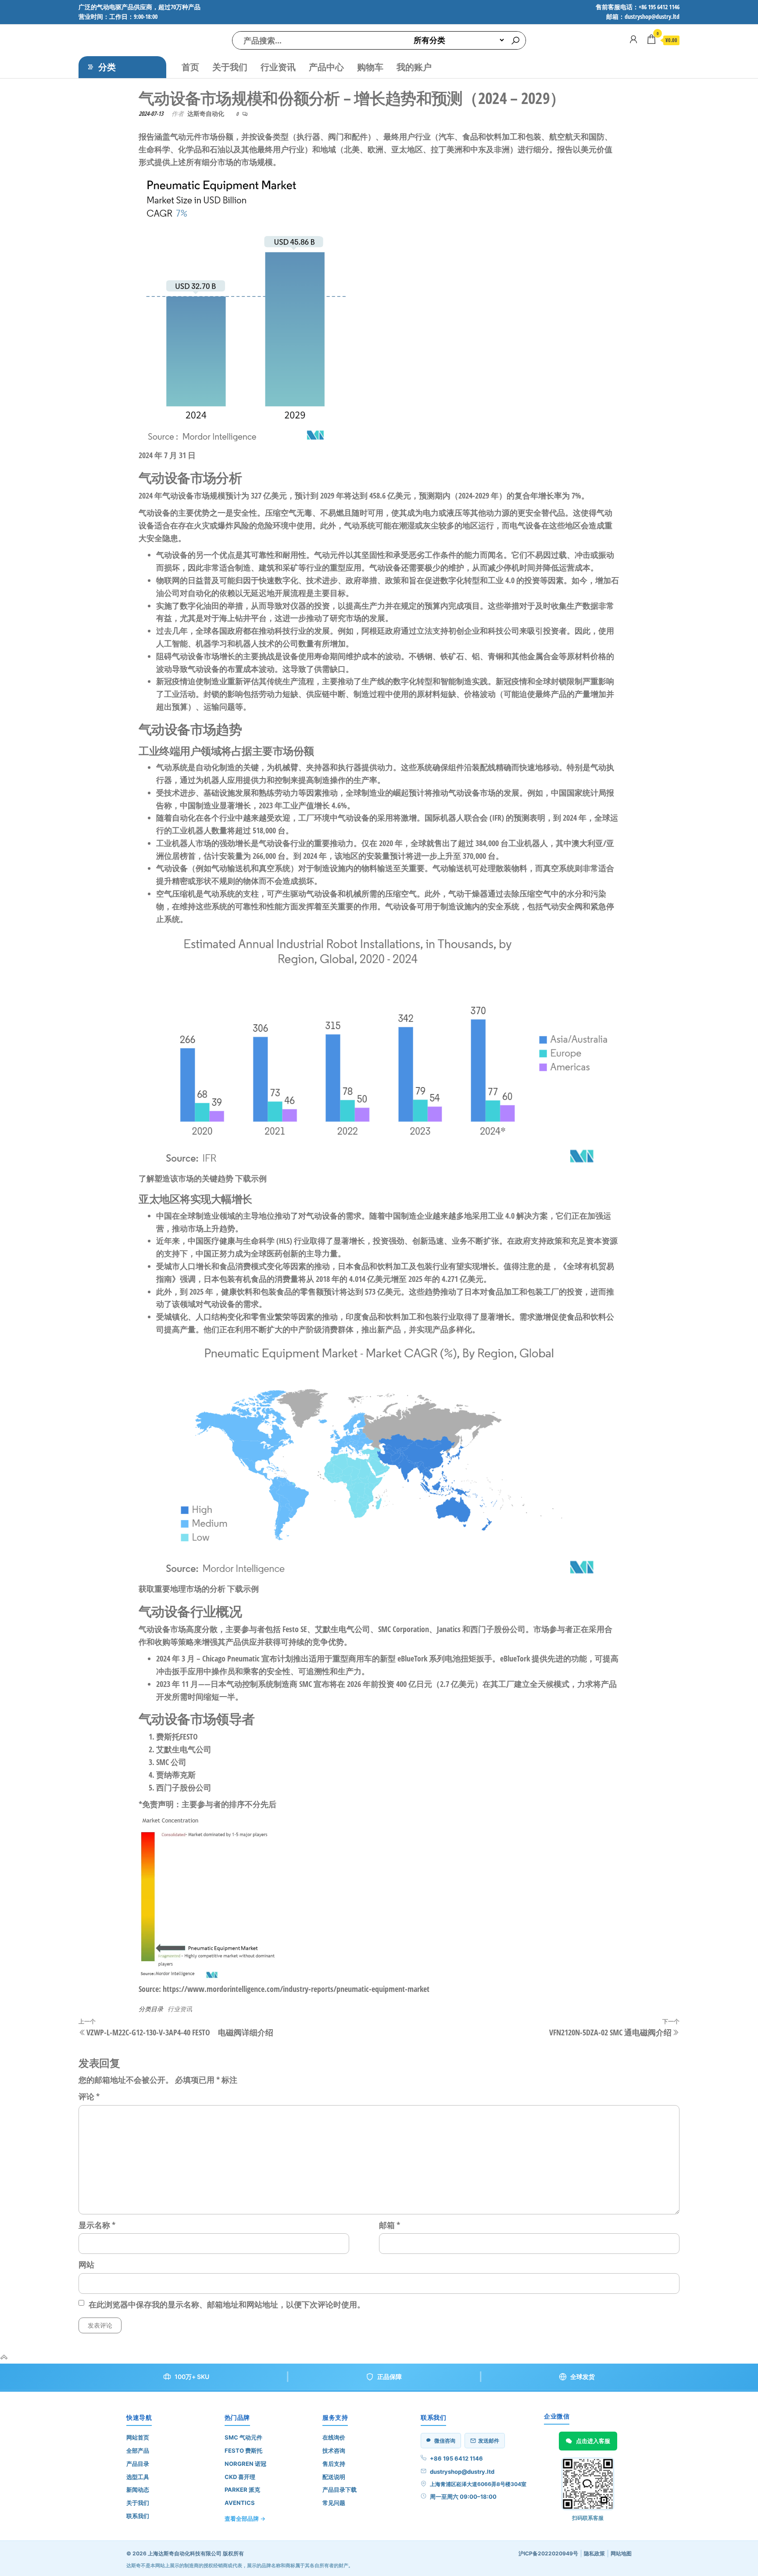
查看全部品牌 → (245, 2519)
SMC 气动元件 (243, 2437)
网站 (86, 2264)
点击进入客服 (593, 2441)
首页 (190, 67)
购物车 (370, 67)
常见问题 (334, 2503)
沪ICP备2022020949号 (548, 2553)
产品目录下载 (340, 2490)
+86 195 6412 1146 (456, 2458)
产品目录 (138, 2464)
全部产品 (138, 2450)
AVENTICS (240, 2503)
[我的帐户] (633, 39)
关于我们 (230, 67)
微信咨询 (445, 2441)
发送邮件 (489, 2441)
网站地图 (621, 2553)
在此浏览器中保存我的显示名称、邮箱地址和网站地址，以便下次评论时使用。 (227, 2304)
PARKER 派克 (242, 2490)
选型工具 (138, 2477)
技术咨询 (334, 2450)
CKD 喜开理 (240, 2477)
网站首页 (138, 2437)
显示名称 (97, 2225)
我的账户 (414, 67)
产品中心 (326, 67)
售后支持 (334, 2464)
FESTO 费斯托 (243, 2450)
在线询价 (334, 2437)
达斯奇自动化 (206, 113)
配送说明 (334, 2477)
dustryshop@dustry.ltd (462, 2472)
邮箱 (390, 2225)
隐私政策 (594, 2553)
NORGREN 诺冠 (245, 2464)
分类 (107, 67)
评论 (89, 2096)
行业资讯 (278, 67)
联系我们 (138, 2516)
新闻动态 (138, 2490)
